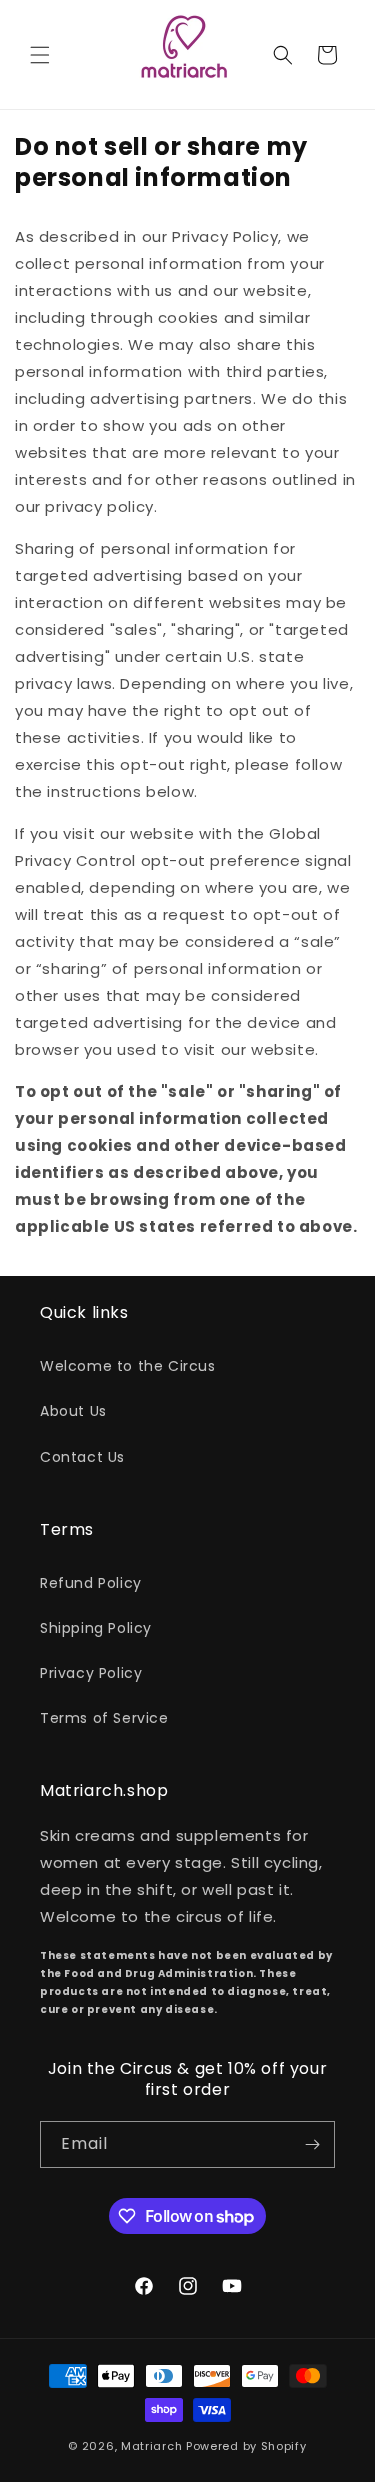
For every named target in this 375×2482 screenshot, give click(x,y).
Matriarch (151, 2446)
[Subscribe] (312, 2144)
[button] (40, 55)
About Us (73, 1411)
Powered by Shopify (246, 2446)
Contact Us (82, 1457)
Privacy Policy (91, 1673)
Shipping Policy (96, 1628)
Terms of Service (104, 1718)
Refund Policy (91, 1583)
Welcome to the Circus (128, 1366)
